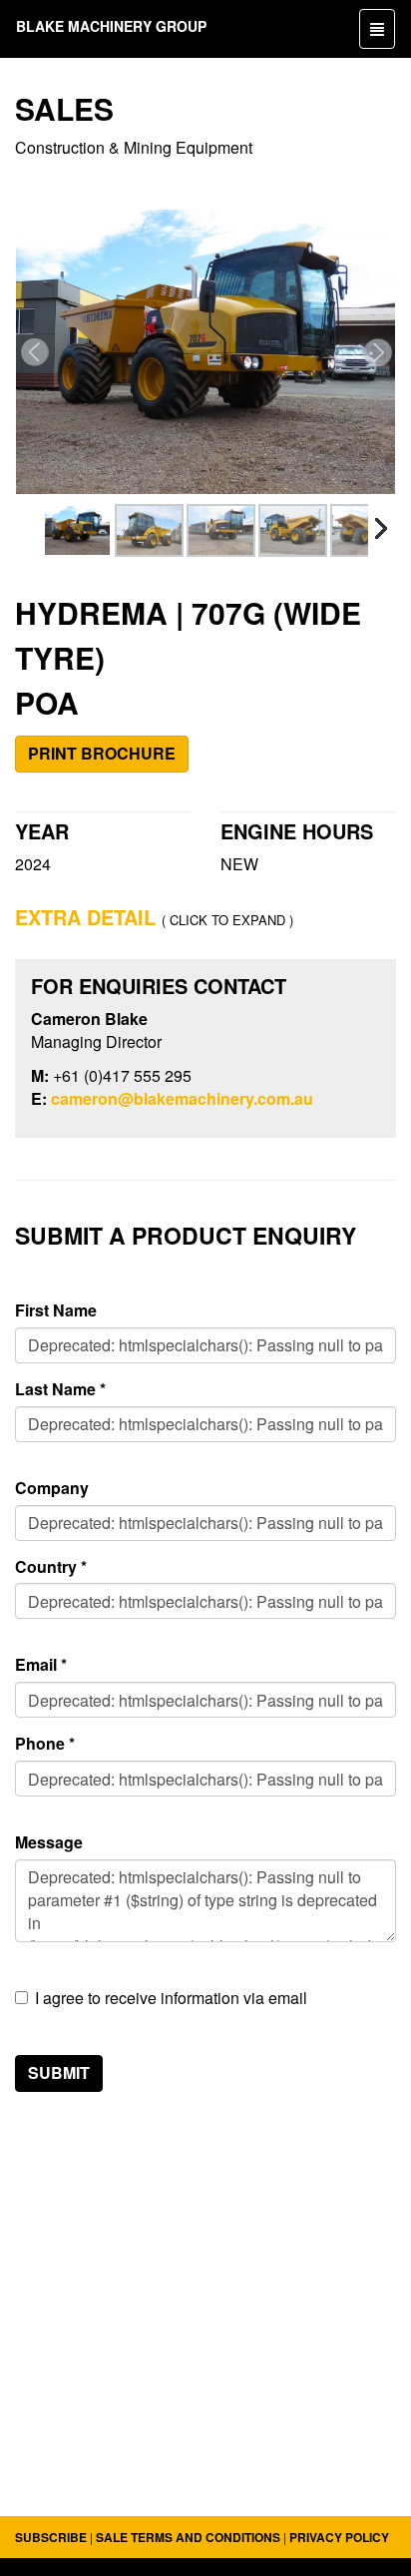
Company (52, 1488)
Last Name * (60, 1389)
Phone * (45, 1744)
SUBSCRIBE (51, 2537)
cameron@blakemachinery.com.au (182, 1098)
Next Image (379, 352)
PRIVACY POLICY (339, 2537)
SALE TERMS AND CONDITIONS (188, 2537)
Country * (51, 1567)
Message (49, 1842)
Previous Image (32, 352)
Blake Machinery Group (111, 26)
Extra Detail (85, 917)
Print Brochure (102, 753)
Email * (41, 1665)
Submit (59, 2072)
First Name (56, 1310)
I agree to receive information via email (171, 1998)
